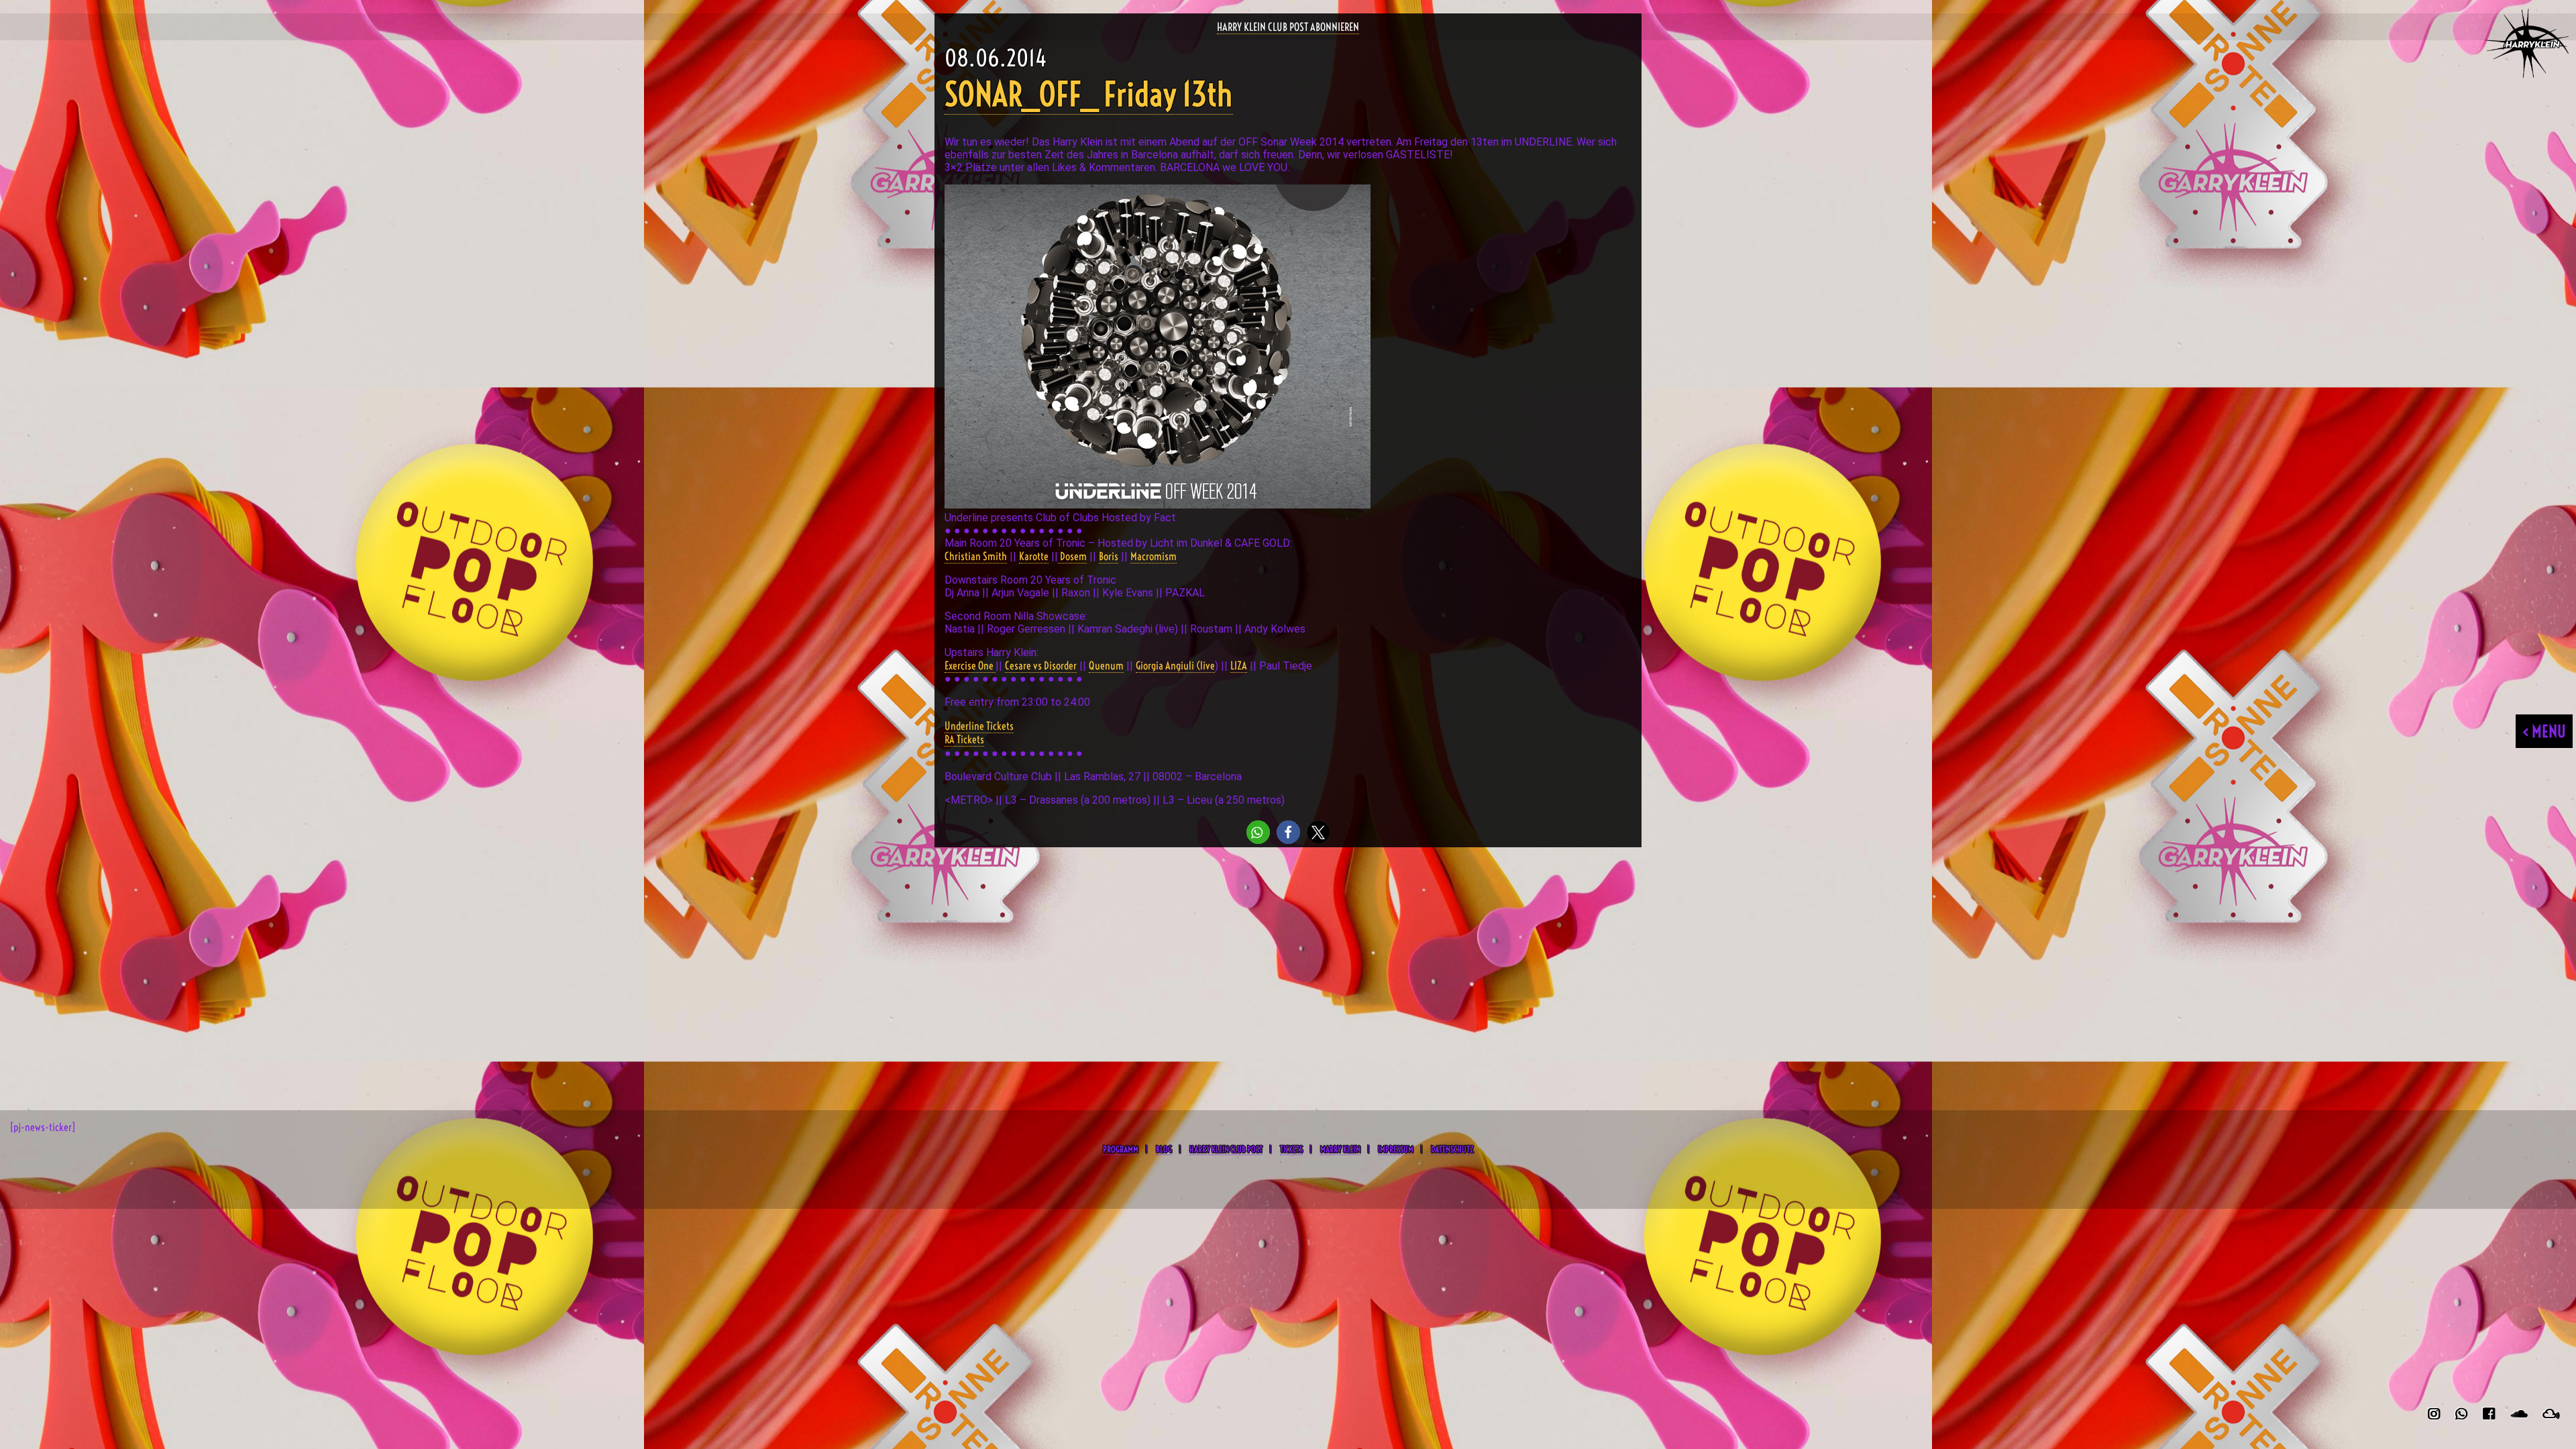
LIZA (1239, 665)
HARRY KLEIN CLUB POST (1226, 1149)
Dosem (1072, 556)
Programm (1121, 1149)
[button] (1258, 832)
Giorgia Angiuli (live (1175, 665)
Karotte (1034, 556)
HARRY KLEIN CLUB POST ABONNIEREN (1288, 27)
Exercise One (970, 665)
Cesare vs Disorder (1041, 665)
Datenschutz (1452, 1149)
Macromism (1153, 556)
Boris (1109, 556)
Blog (1164, 1149)
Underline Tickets (979, 726)
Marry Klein (1340, 1149)
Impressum (1396, 1149)
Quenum (1106, 665)
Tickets (1291, 1149)
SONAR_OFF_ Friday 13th (1089, 94)
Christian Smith (976, 556)
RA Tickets (964, 739)
